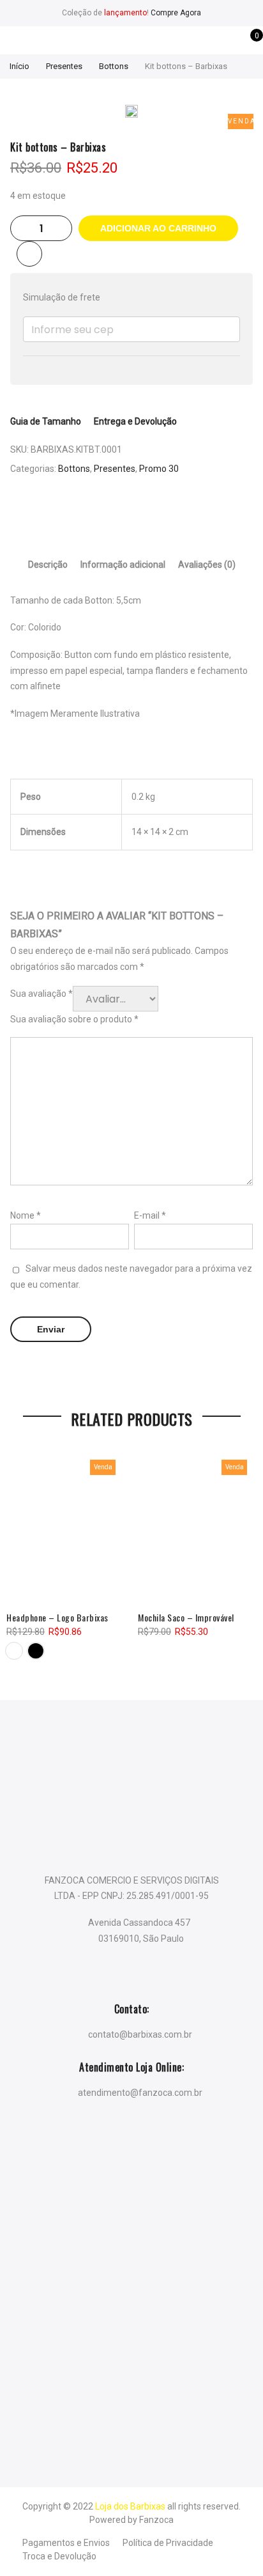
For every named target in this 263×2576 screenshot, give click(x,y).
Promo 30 (159, 469)
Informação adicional (123, 565)
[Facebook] (106, 2134)
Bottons (114, 66)
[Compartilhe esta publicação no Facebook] (94, 513)
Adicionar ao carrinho (158, 228)
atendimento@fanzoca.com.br (140, 2092)
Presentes (64, 66)
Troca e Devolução (59, 2556)
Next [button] (241, 1546)
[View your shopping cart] (247, 42)
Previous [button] (22, 1546)
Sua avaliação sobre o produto (74, 1019)
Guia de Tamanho (46, 421)
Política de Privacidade (168, 2543)
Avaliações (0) (207, 565)
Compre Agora (176, 13)
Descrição (48, 565)
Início (19, 66)
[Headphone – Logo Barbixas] (66, 1526)
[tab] (48, 565)
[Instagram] (157, 2134)
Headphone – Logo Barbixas (57, 1617)
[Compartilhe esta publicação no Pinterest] (144, 513)
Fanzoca (156, 2520)
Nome (26, 1215)
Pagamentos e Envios (66, 2543)
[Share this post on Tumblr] (169, 513)
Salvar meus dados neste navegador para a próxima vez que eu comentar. (131, 1276)
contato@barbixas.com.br (140, 2034)
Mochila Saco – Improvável (186, 1617)
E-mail (150, 1215)
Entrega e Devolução (135, 421)
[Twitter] (132, 2134)
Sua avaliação (41, 994)
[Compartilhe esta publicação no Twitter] (119, 513)
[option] (131, 113)
